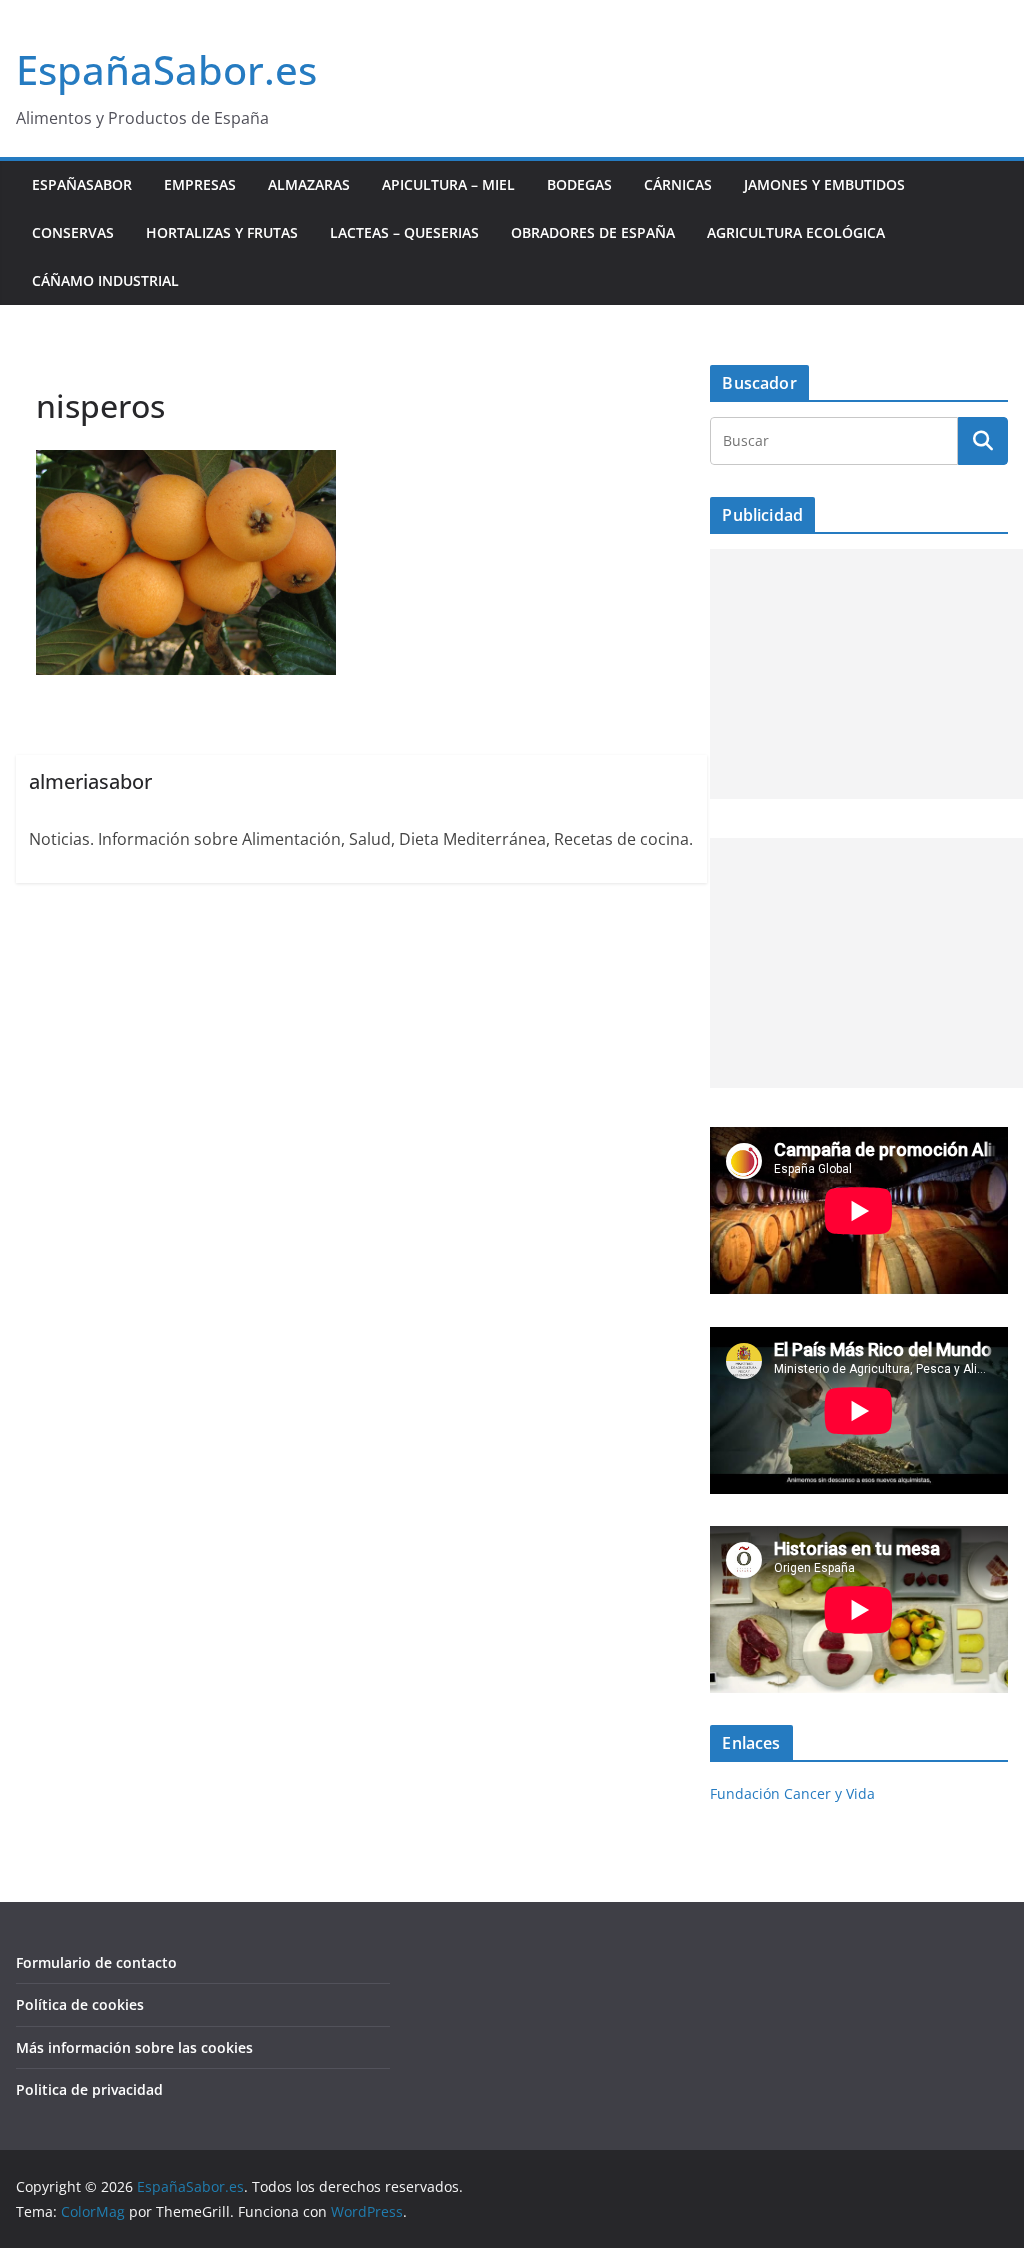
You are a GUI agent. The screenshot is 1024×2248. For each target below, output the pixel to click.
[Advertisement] (866, 674)
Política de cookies (80, 2004)
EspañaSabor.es (166, 69)
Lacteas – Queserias (404, 232)
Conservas (73, 232)
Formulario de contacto (96, 1962)
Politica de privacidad (89, 2089)
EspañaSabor (82, 184)
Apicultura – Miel (448, 184)
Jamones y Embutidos (824, 184)
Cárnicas (678, 184)
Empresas (200, 184)
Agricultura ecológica (796, 232)
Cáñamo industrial (105, 280)
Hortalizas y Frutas (222, 232)
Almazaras (309, 184)
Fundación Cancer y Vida (792, 1793)
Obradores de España (593, 232)
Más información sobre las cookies (134, 2047)
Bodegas (579, 184)
